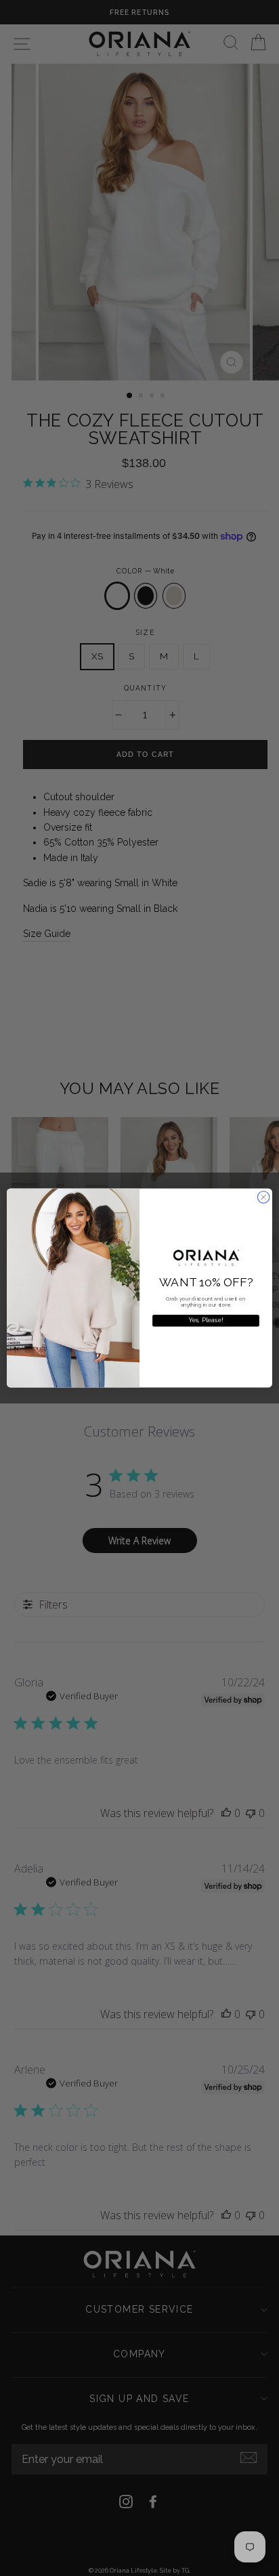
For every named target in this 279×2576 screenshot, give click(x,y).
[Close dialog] (263, 1198)
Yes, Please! (206, 1320)
